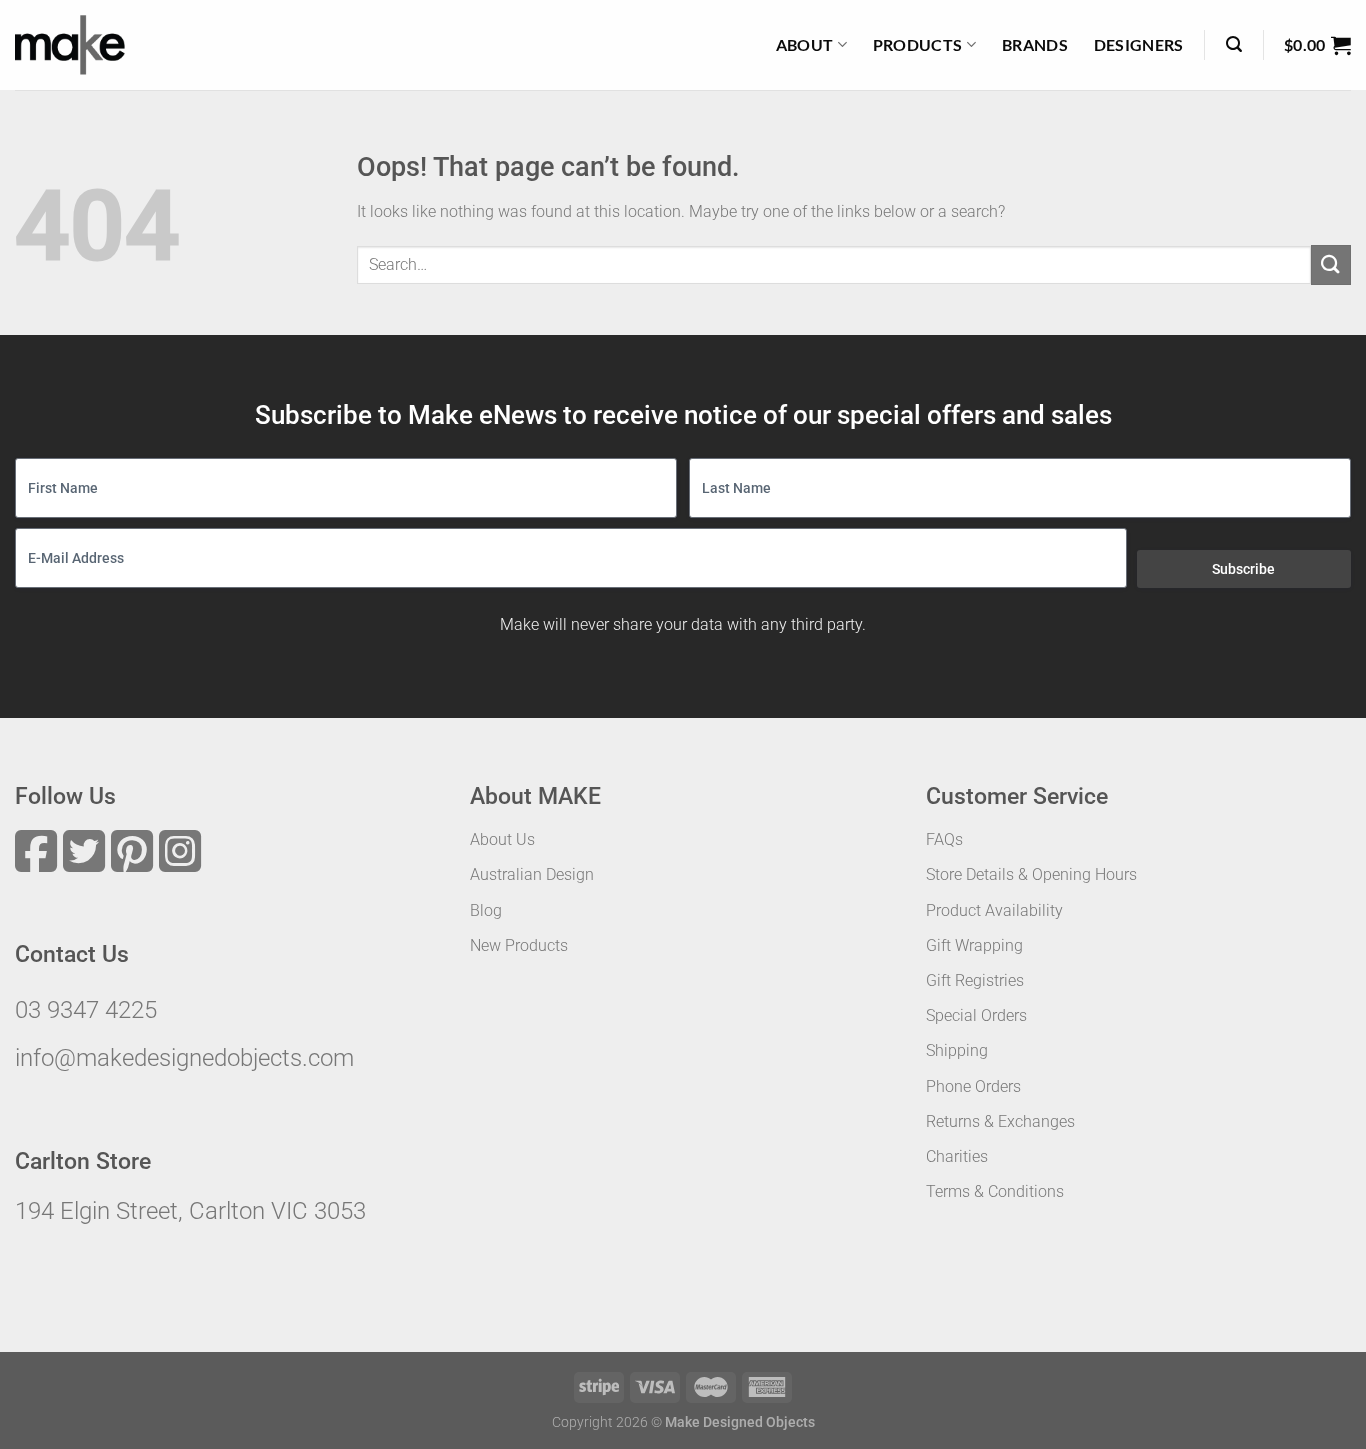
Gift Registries (975, 980)
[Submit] (1331, 264)
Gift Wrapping (974, 945)
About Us (502, 839)
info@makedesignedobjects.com (184, 1058)
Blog (486, 910)
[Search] (1234, 44)
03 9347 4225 (86, 1010)
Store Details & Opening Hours (1031, 874)
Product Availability (994, 910)
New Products (519, 945)
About (805, 44)
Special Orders (976, 1015)
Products (918, 44)
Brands (1035, 44)
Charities (957, 1156)
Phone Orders (973, 1086)
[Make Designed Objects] (70, 45)
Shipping (957, 1050)
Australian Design (532, 874)
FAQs (944, 839)
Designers (1139, 44)
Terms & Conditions (995, 1191)
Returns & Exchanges (1000, 1121)
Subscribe (1243, 569)
